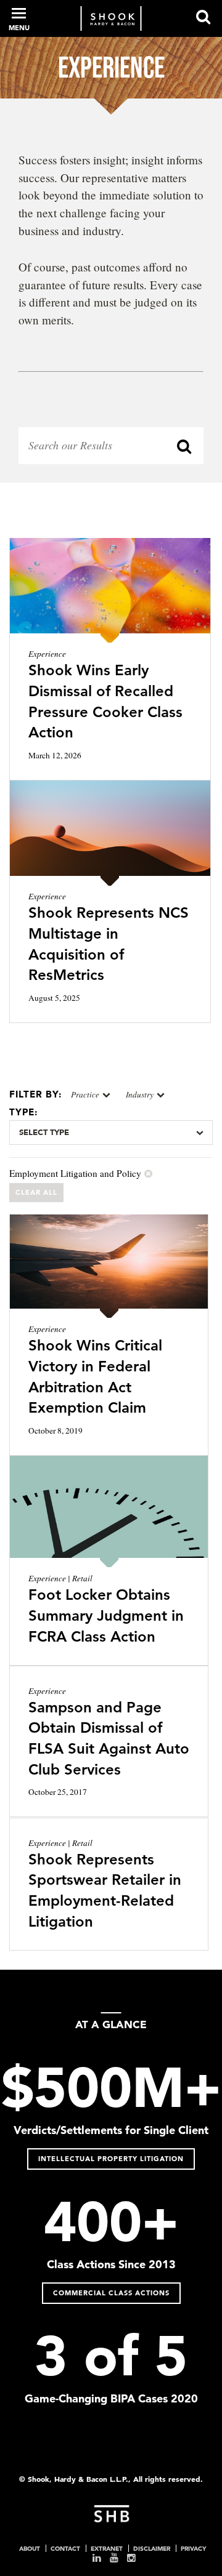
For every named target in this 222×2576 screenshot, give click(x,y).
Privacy (193, 2548)
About (30, 2548)
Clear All (36, 1192)
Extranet (107, 2548)
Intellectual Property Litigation (111, 2159)
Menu (19, 28)
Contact (65, 2548)
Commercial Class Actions (111, 2293)
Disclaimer (152, 2548)
